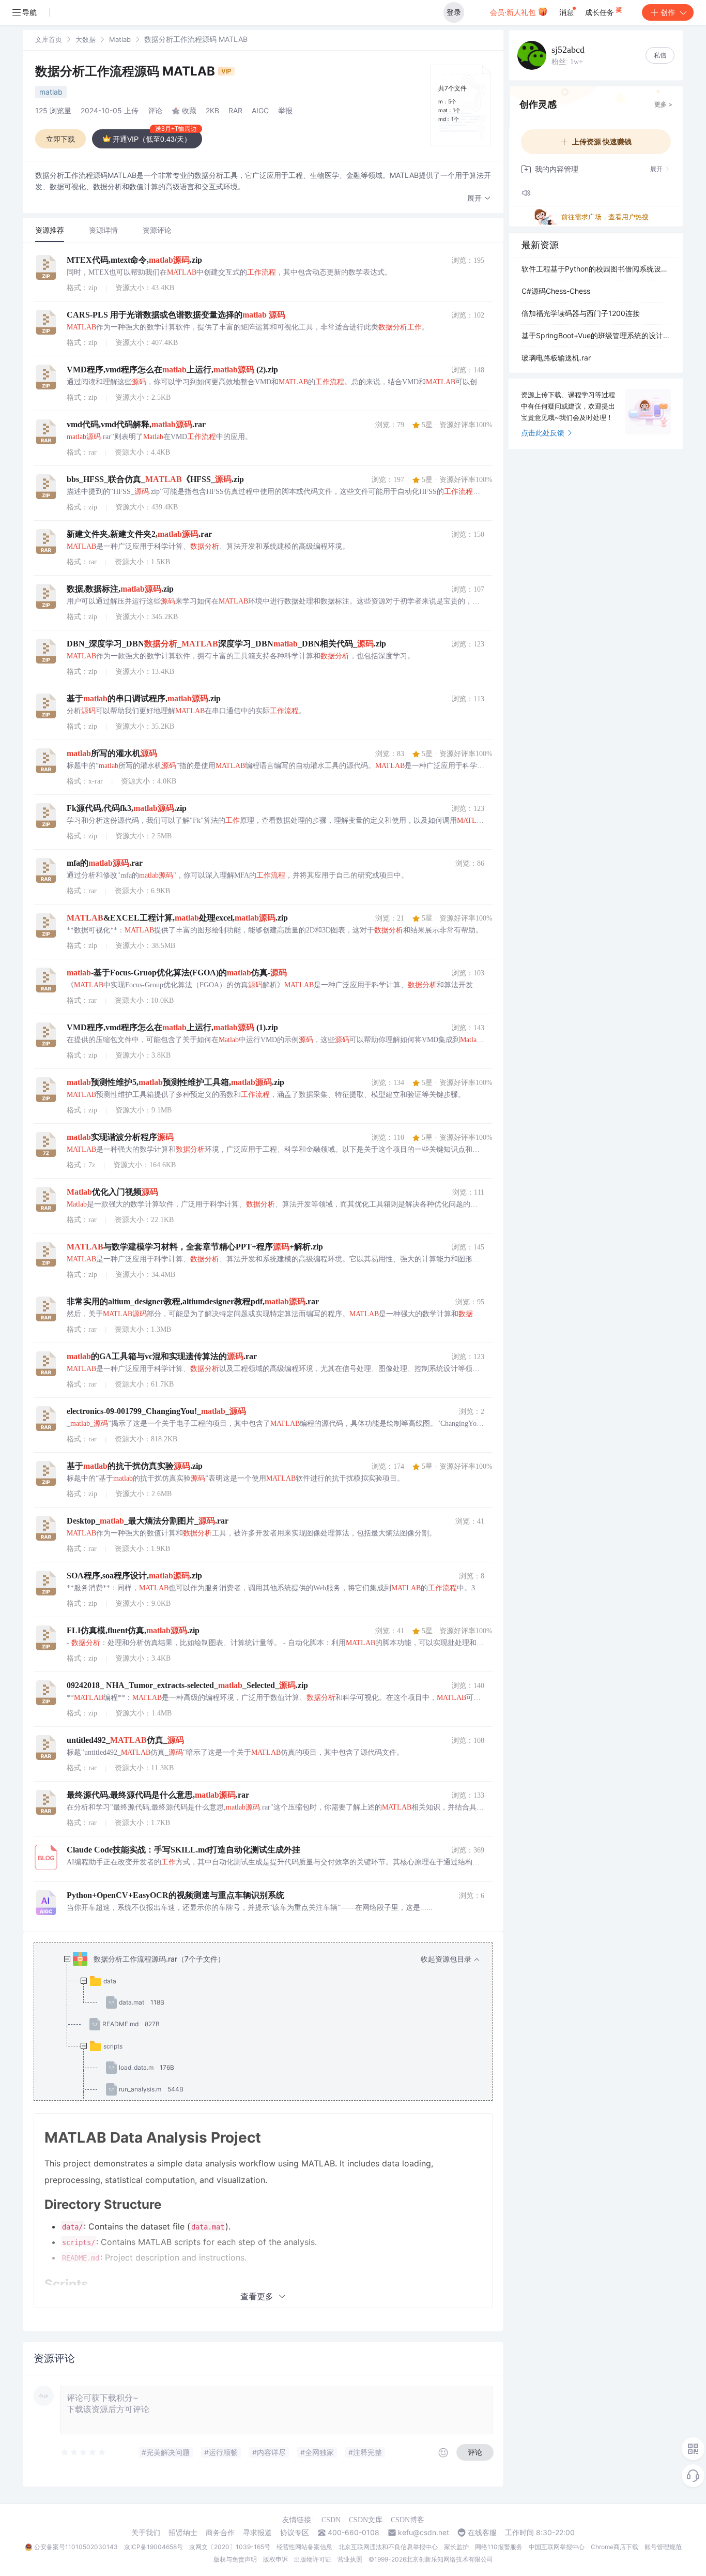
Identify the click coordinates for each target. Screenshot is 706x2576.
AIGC (260, 110)
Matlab (120, 39)
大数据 (86, 39)
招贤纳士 (183, 2533)
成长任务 (601, 12)
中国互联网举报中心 (557, 2547)
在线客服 (482, 2533)
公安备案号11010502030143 (76, 2547)
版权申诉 (275, 2559)
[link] (49, 39)
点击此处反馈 (543, 433)
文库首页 (49, 39)
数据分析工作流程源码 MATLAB (127, 71)
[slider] (84, 2452)
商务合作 (220, 2533)
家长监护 (456, 2547)
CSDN (331, 2520)
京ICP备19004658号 (154, 2547)
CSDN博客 (408, 2520)
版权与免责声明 (235, 2559)
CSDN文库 (366, 2520)
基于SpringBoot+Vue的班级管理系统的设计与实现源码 (596, 335)
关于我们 (146, 2533)
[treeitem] (271, 2057)
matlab (51, 92)
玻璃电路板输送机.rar (556, 358)
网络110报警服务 (499, 2547)
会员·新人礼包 (514, 12)
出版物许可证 (313, 2559)
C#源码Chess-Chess (556, 291)
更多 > (663, 104)
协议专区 (295, 2533)
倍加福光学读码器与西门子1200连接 (581, 313)
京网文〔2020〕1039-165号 (230, 2547)
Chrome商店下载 (615, 2547)
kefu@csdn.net (424, 2533)
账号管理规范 (663, 2547)
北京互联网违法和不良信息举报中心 (388, 2547)
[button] (479, 198)
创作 (668, 12)
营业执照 (350, 2559)
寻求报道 (257, 2533)
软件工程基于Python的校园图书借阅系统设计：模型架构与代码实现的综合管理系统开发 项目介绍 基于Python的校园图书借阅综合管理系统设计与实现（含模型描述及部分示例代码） (596, 269)
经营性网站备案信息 (304, 2547)
